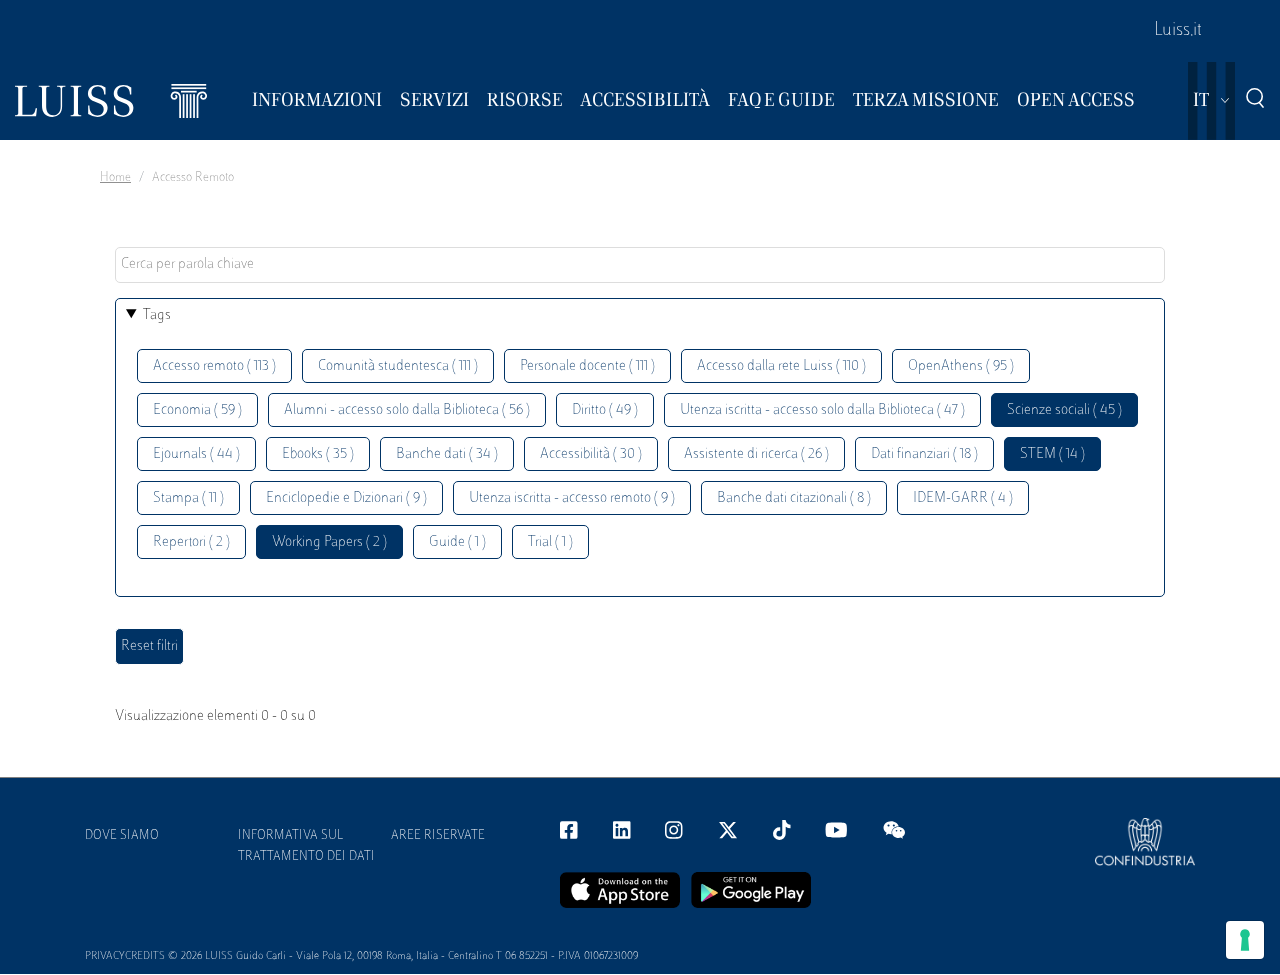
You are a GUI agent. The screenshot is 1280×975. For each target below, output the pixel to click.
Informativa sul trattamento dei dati (306, 846)
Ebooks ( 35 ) (318, 454)
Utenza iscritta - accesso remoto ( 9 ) (572, 498)
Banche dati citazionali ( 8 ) (794, 498)
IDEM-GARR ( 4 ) (963, 498)
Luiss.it (1178, 31)
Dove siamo (122, 836)
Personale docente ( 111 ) (587, 366)
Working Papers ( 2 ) (329, 542)
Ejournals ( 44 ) (196, 454)
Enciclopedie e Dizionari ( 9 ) (346, 498)
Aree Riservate (438, 836)
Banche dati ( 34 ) (447, 454)
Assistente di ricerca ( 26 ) (756, 454)
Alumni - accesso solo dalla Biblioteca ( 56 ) (407, 410)
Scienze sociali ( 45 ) (1064, 410)
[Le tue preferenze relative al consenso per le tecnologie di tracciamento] (1245, 940)
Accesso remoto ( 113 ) (214, 366)
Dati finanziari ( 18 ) (924, 454)
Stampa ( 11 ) (188, 498)
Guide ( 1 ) (457, 542)
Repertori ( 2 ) (191, 542)
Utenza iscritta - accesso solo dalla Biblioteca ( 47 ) (822, 410)
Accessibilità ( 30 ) (591, 454)
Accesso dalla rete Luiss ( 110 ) (781, 366)
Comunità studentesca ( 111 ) (398, 366)
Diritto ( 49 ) (605, 410)
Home (115, 178)
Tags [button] (157, 315)
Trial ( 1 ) (550, 542)
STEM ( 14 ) (1052, 454)
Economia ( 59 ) (197, 410)
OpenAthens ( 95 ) (961, 366)
